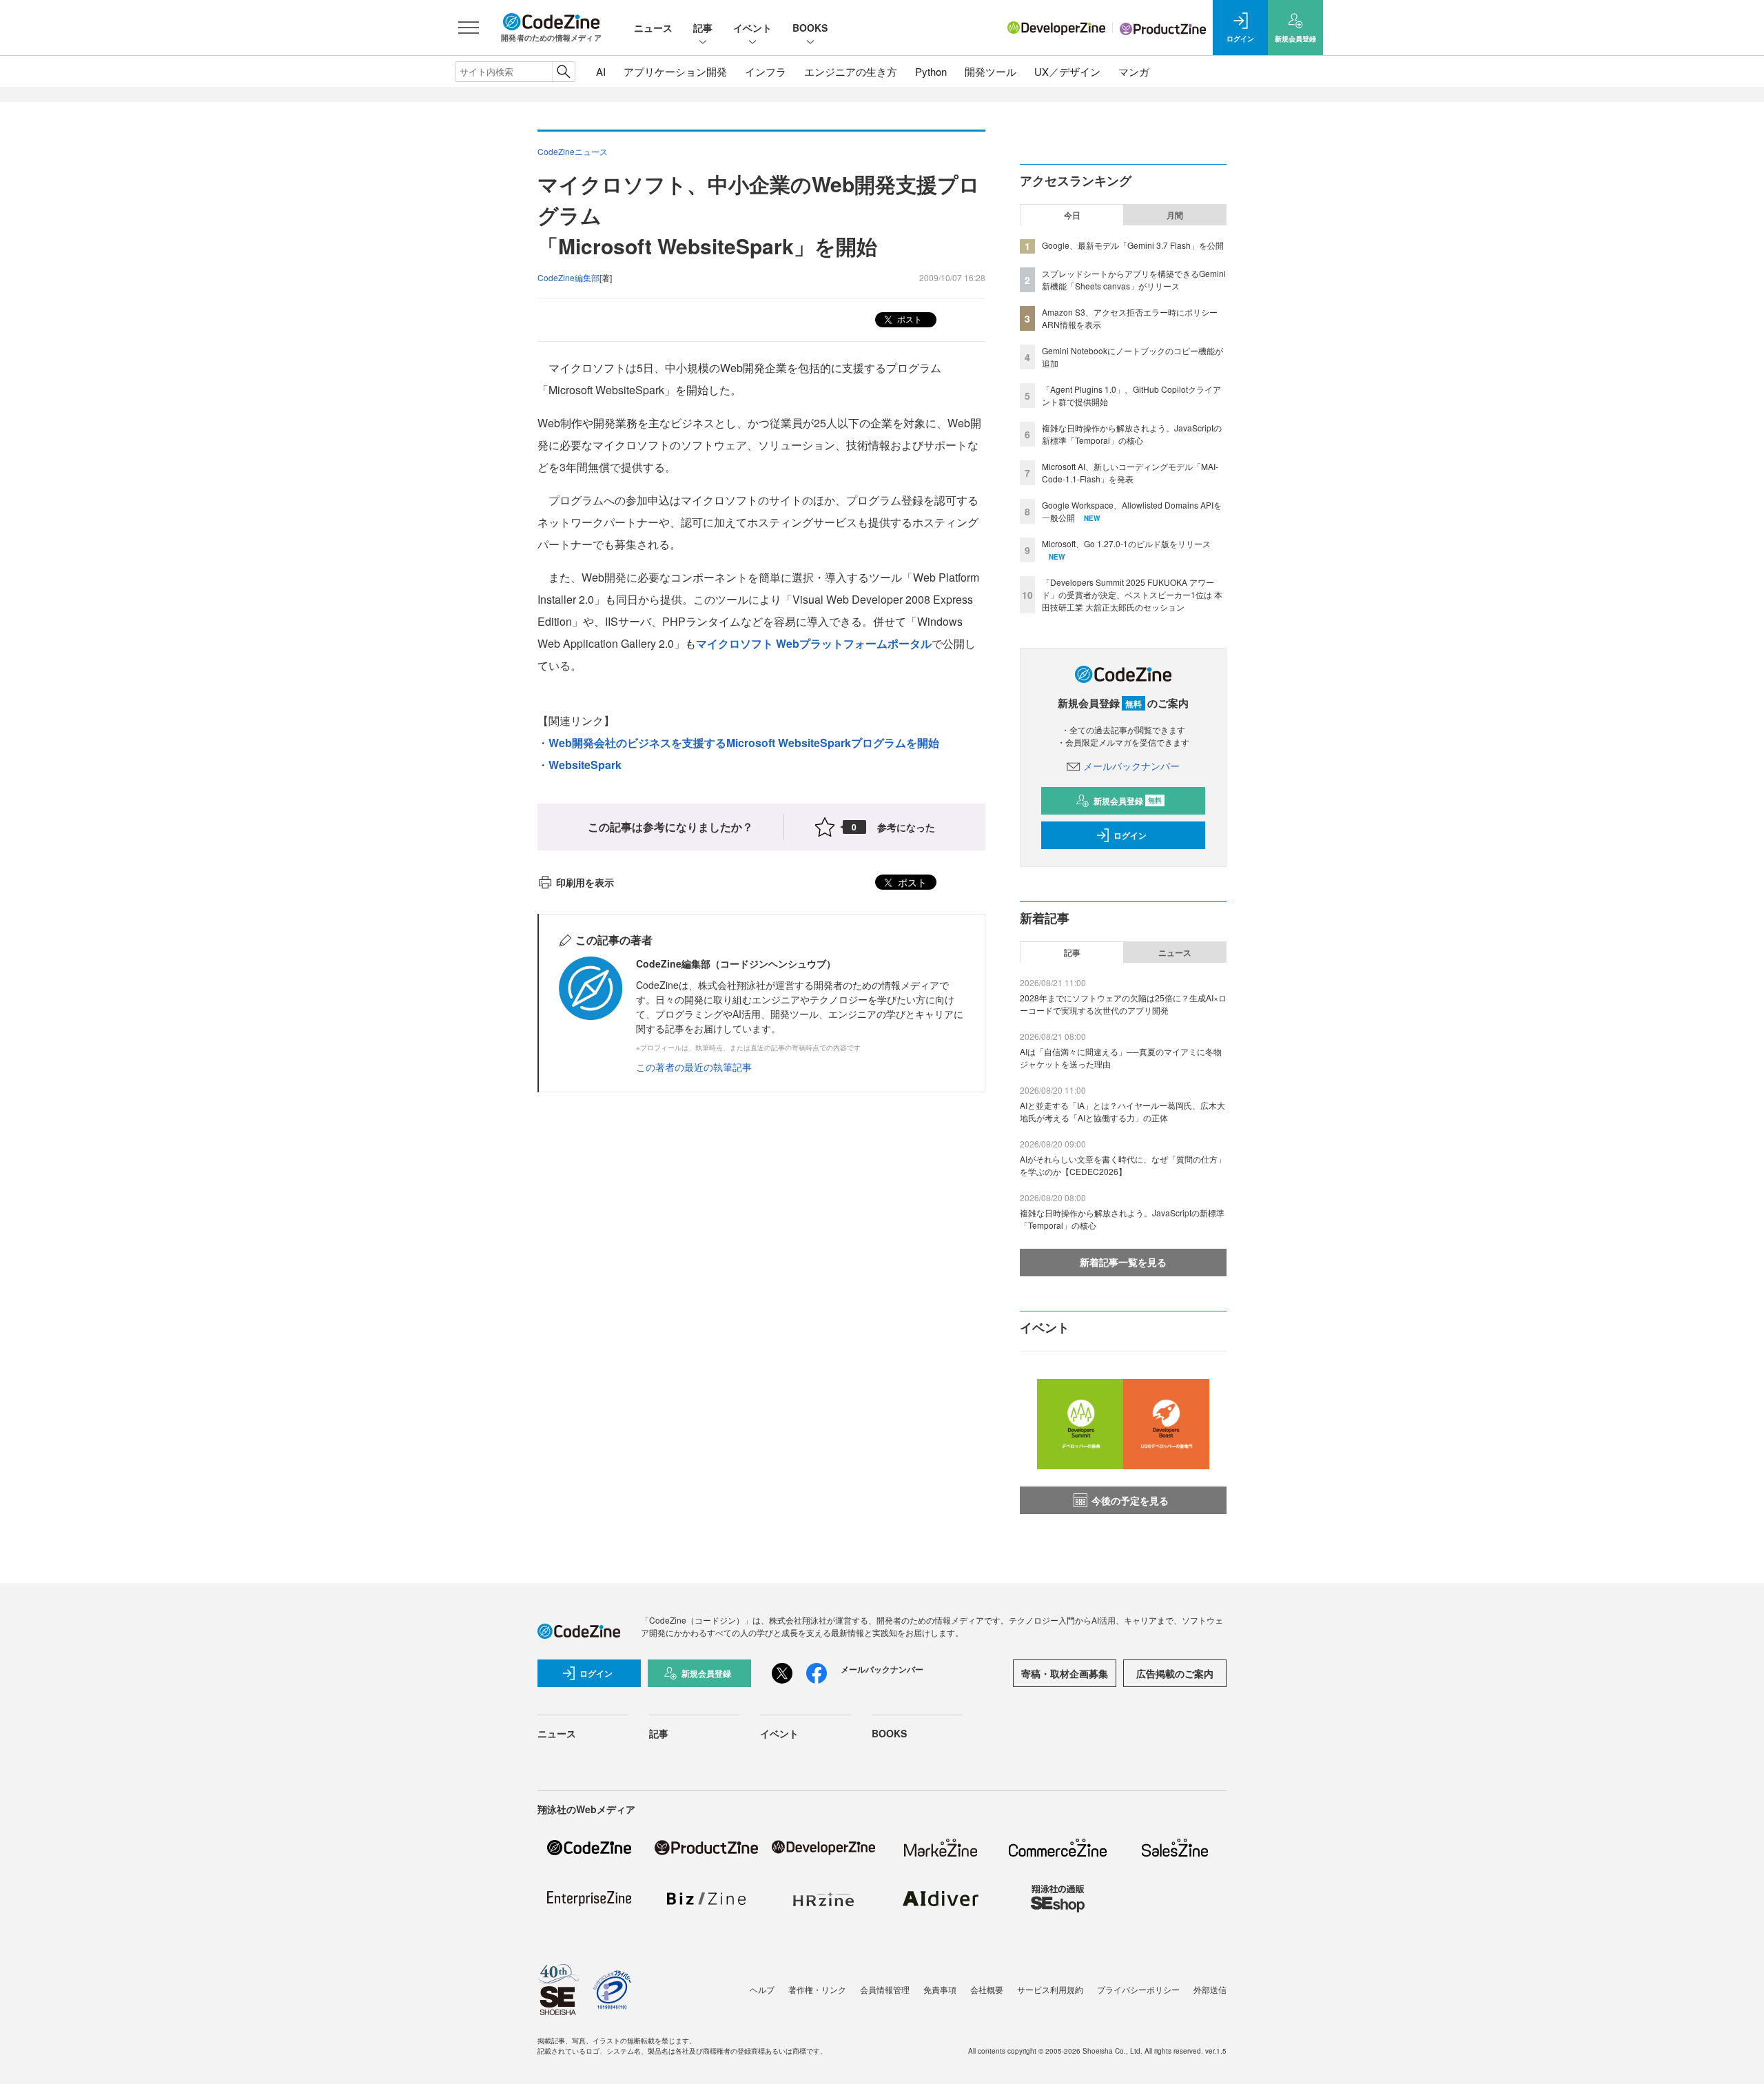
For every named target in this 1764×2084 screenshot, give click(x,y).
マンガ (1134, 71)
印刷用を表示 (585, 882)
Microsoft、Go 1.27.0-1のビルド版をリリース (1126, 543)
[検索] (563, 72)
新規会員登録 (1128, 801)
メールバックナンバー (1131, 766)
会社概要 (987, 1989)
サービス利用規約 (1050, 1989)
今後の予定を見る (1130, 1500)
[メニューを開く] (469, 28)
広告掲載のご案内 (1175, 1673)
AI (601, 71)
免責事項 (940, 1989)
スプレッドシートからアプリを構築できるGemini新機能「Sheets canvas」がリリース (1134, 279)
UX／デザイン (1067, 71)
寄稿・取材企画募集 (1065, 1673)
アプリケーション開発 (675, 71)
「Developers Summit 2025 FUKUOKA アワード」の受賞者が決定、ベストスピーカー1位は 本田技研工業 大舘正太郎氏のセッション (1132, 594)
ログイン (1130, 835)
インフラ (766, 71)
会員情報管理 (885, 1989)
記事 (703, 28)
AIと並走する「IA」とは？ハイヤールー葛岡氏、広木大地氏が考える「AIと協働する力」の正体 (1122, 1111)
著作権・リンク (817, 1989)
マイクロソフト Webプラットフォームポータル (814, 643)
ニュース (653, 28)
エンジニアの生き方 (851, 71)
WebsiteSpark (585, 765)
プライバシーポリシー (1138, 1989)
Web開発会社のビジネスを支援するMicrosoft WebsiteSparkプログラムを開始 (744, 743)
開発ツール (991, 71)
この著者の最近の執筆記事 (694, 1067)
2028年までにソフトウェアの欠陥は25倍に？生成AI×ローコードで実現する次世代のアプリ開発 (1123, 1004)
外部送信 (1210, 1989)
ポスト (909, 319)
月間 (1175, 215)
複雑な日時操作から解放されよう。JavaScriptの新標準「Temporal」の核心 (1132, 434)
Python (931, 71)
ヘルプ (762, 1989)
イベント (752, 28)
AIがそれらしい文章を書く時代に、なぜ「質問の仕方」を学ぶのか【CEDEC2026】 (1123, 1165)
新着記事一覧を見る (1123, 1262)
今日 (1072, 215)
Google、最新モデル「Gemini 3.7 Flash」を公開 (1133, 245)
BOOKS (810, 28)
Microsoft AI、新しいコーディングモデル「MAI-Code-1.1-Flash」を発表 (1130, 472)
